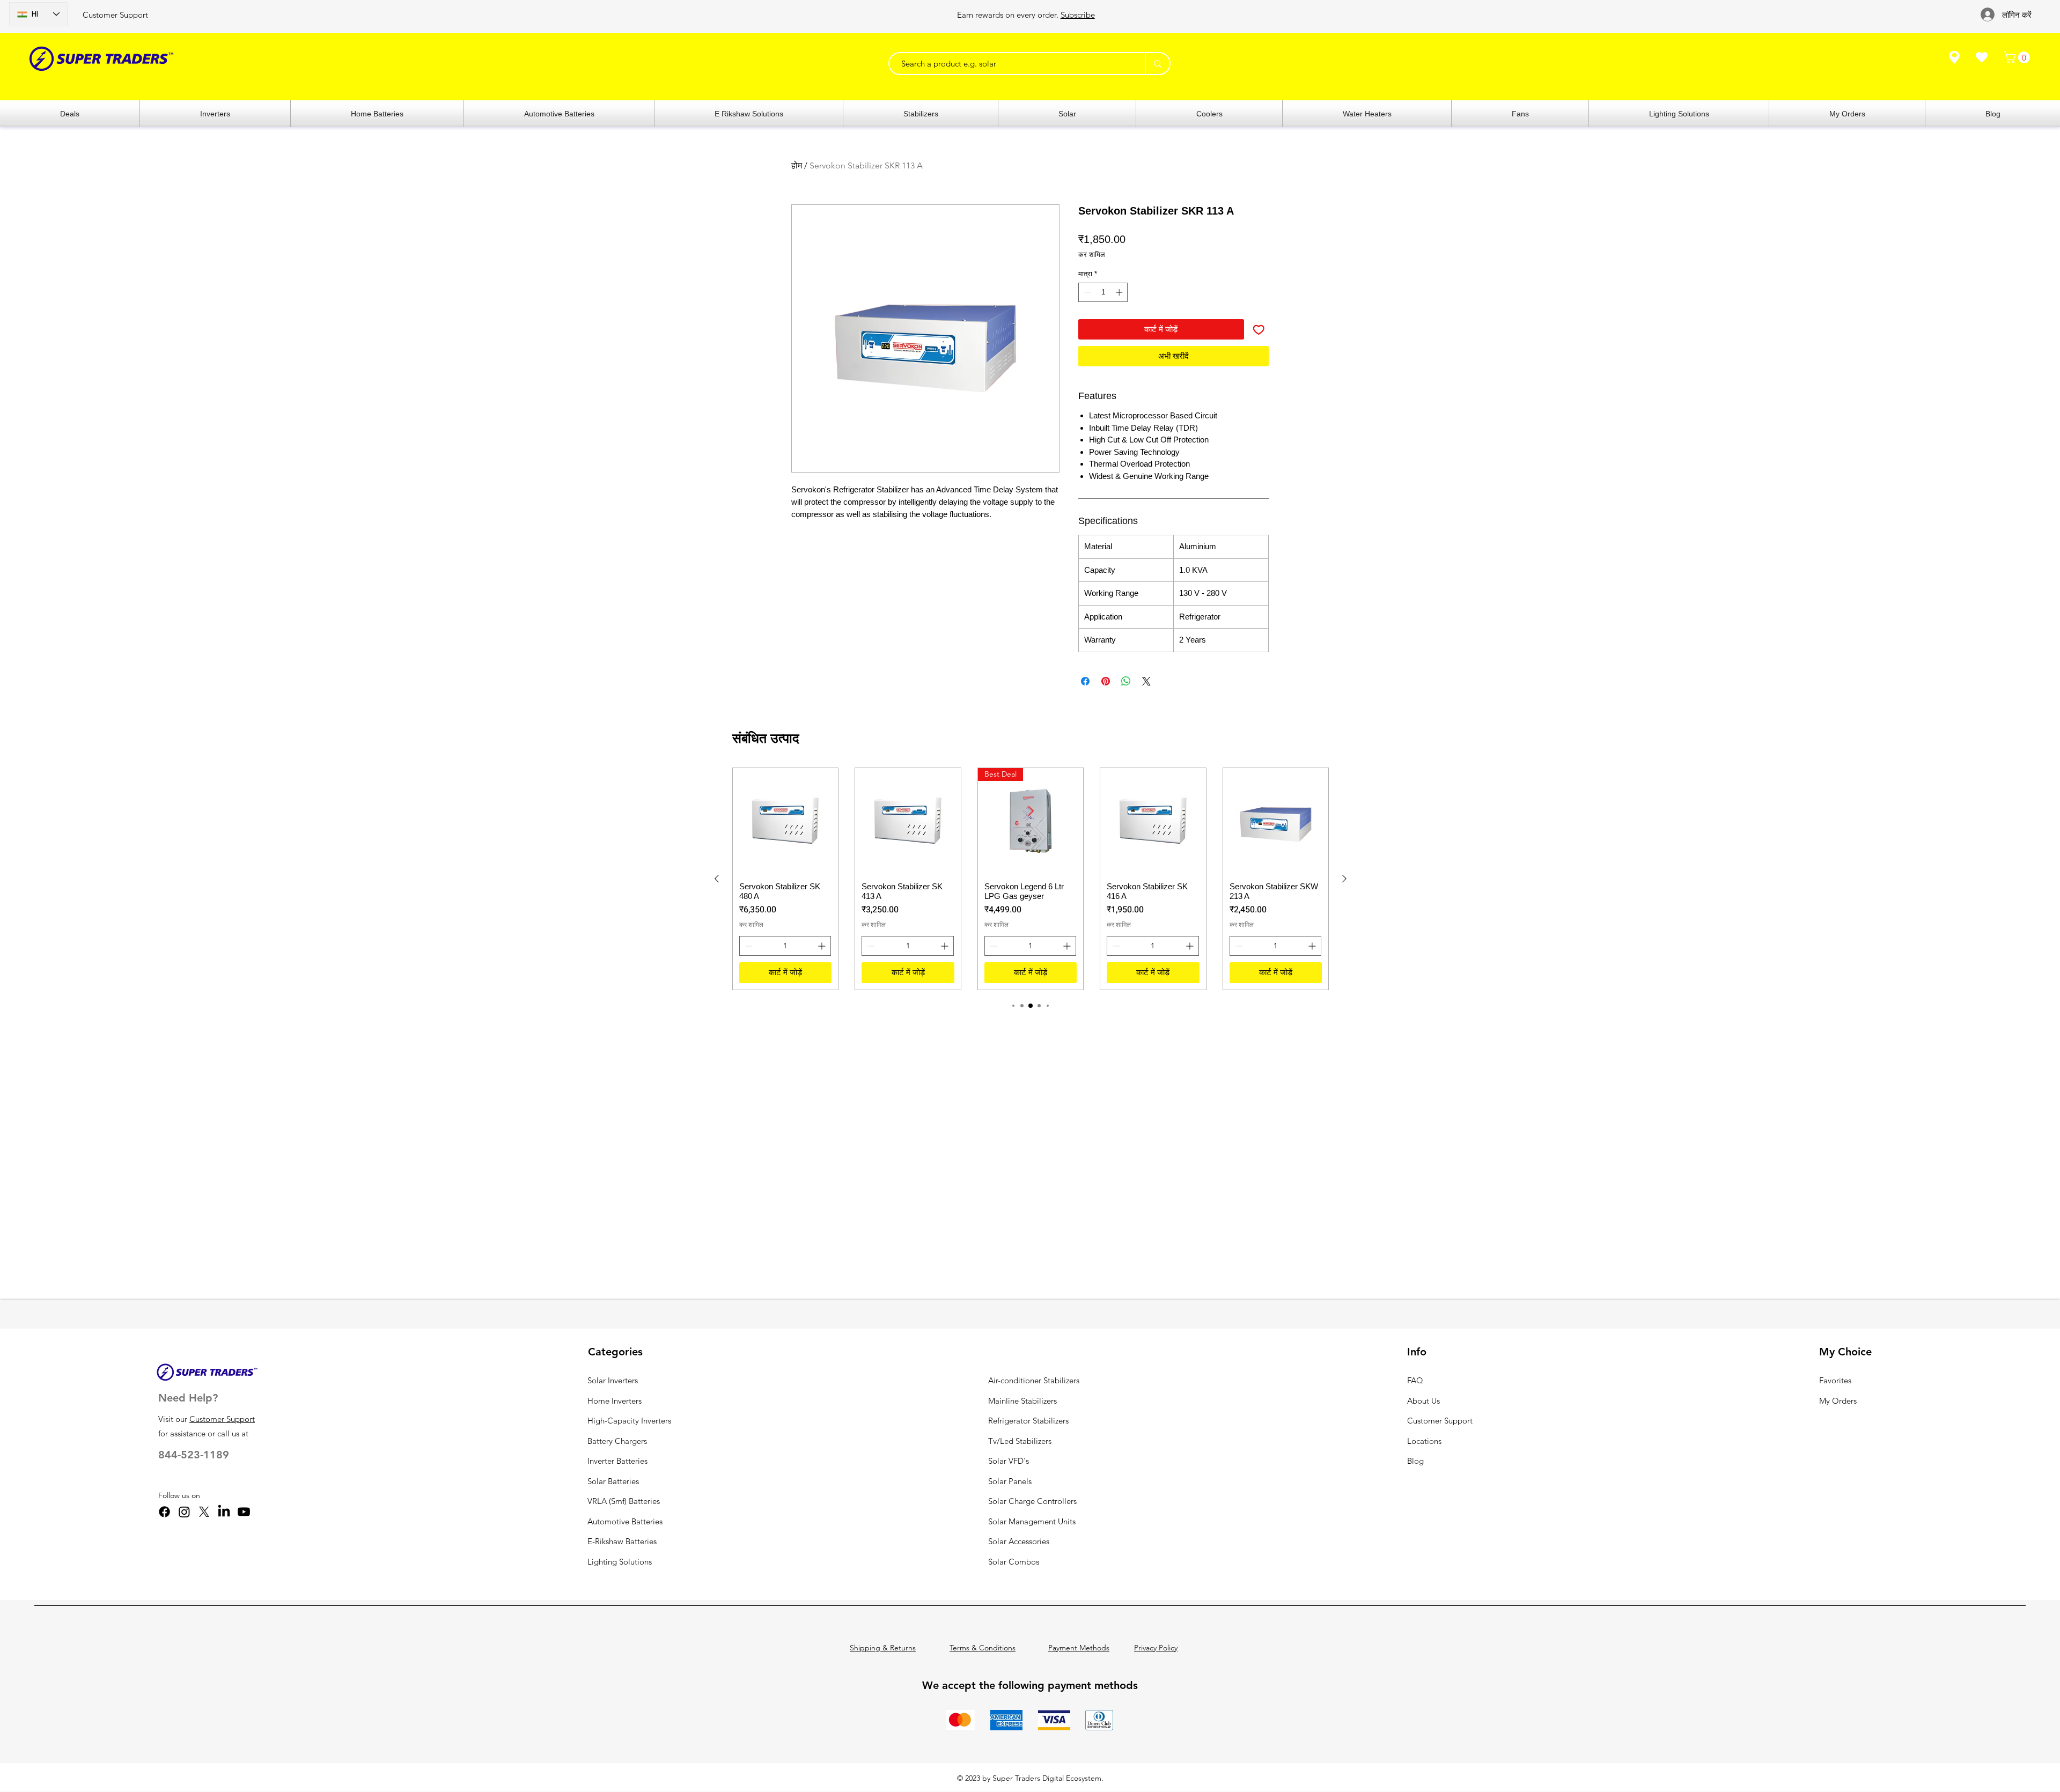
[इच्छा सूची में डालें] (1259, 330)
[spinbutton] (1103, 292)
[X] (204, 1512)
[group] (1031, 879)
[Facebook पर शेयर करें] (1085, 681)
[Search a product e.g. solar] (1157, 64)
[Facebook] (164, 1512)
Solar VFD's (1009, 1461)
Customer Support (115, 15)
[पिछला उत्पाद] (717, 879)
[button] (2018, 57)
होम (797, 165)
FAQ (1415, 1380)
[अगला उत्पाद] (1344, 879)
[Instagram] (184, 1512)
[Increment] (1120, 292)
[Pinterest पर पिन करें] (1106, 681)
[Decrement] (1086, 292)
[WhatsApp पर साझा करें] (1126, 681)
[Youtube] (244, 1512)
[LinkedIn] (224, 1512)
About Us (1423, 1401)
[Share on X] (1146, 681)
